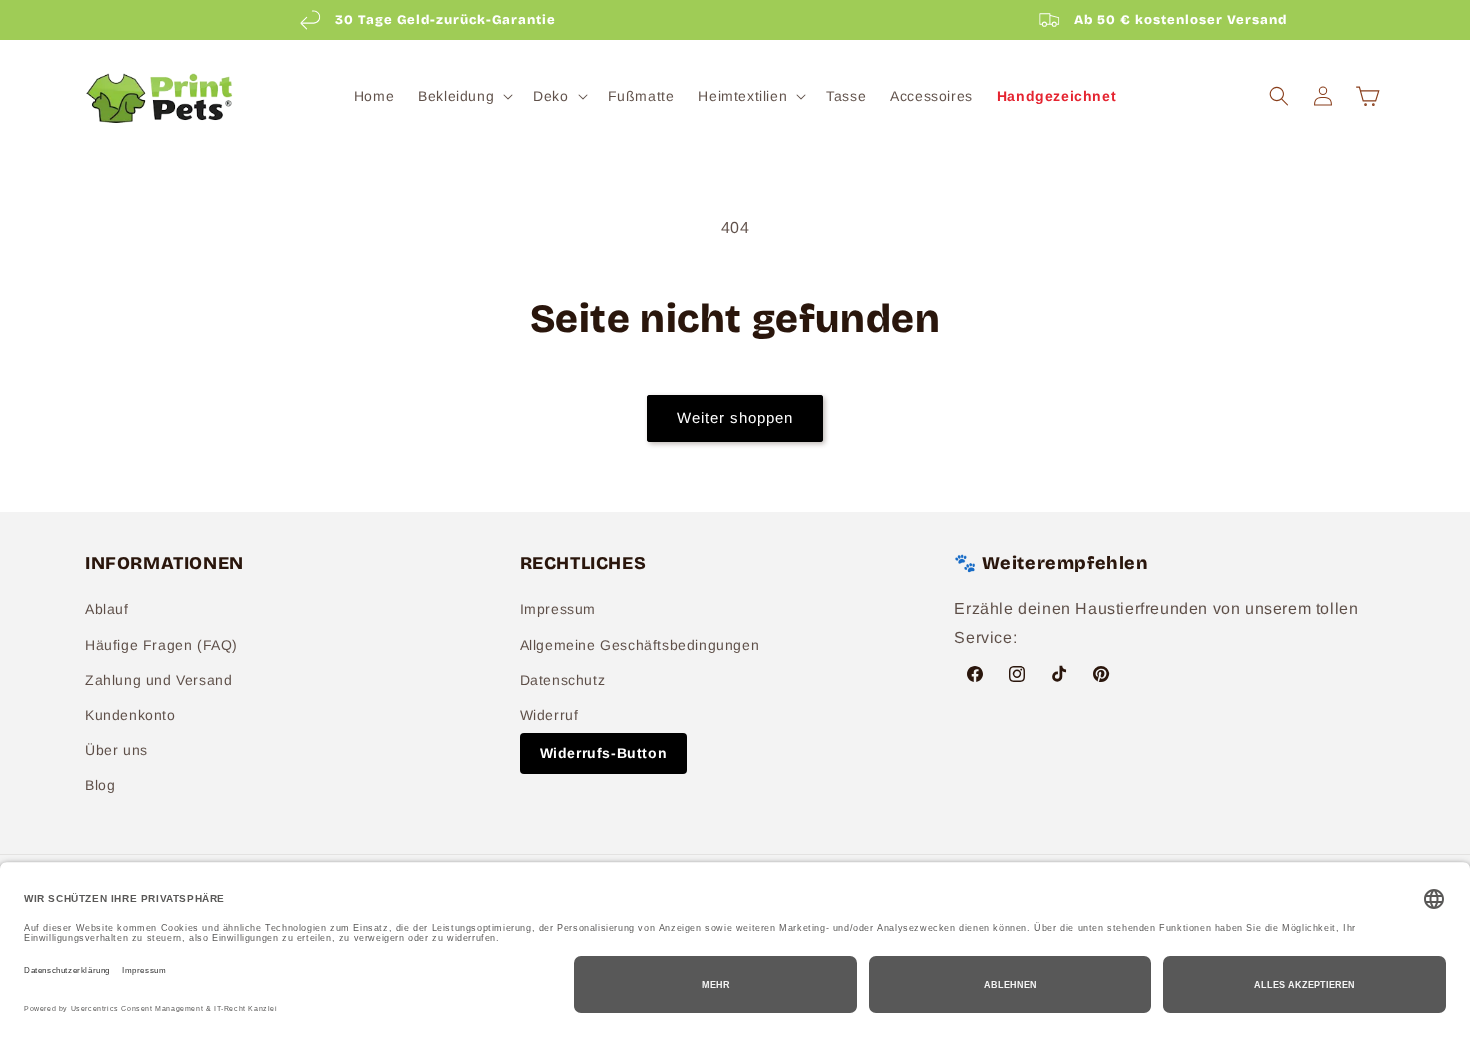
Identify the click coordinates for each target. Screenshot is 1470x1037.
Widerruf (549, 715)
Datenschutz (563, 680)
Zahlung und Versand (158, 680)
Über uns (116, 750)
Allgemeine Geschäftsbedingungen (640, 645)
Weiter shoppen (735, 417)
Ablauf (107, 610)
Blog (100, 786)
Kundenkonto (130, 715)
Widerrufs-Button (604, 753)
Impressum (558, 610)
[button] (463, 96)
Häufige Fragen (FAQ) (161, 645)
